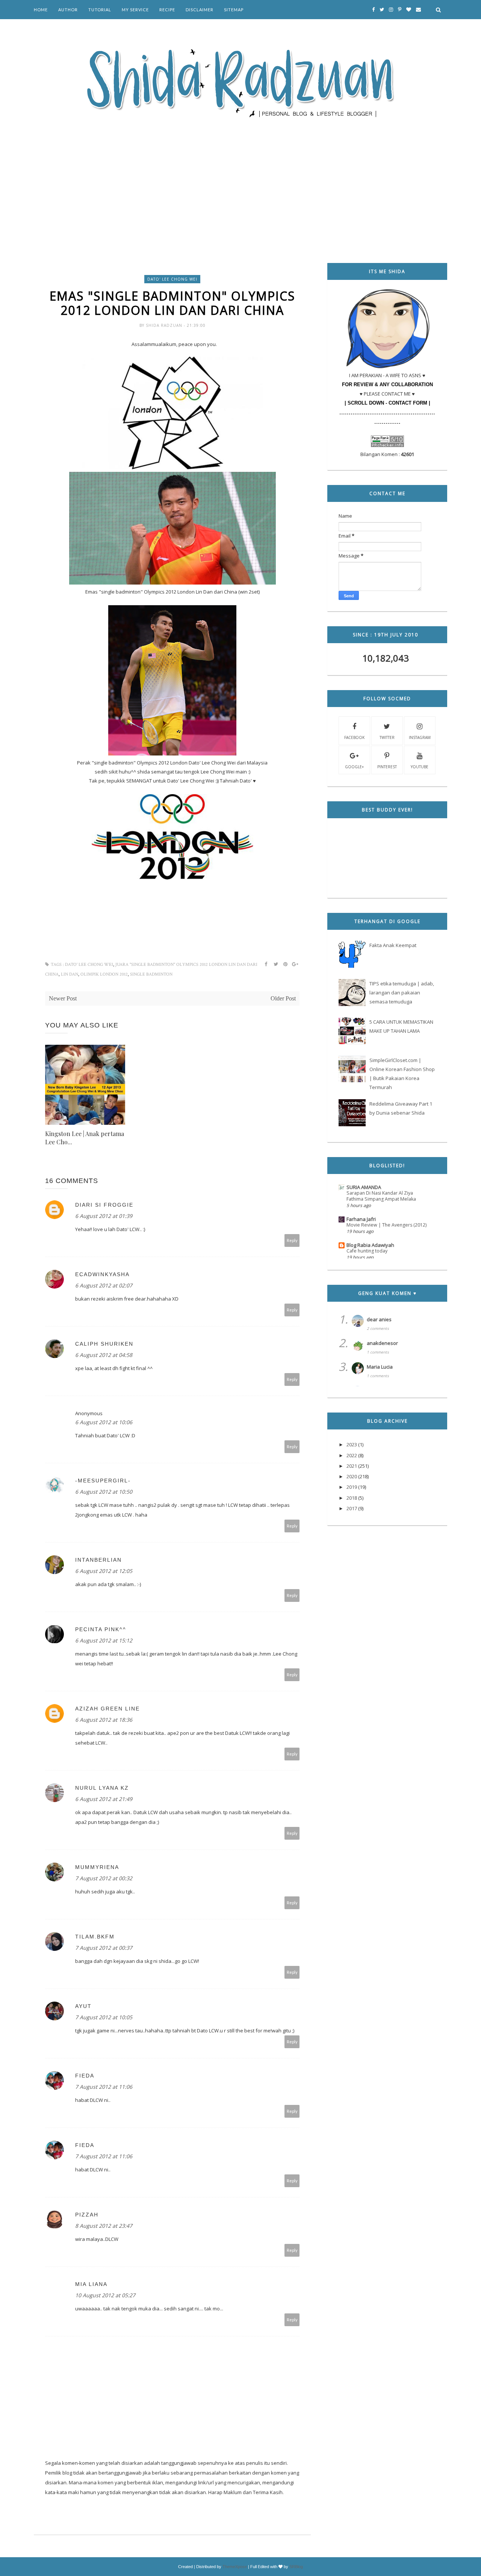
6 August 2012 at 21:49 (104, 1799)
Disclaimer (200, 10)
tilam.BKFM (95, 1937)
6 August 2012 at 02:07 (104, 1285)
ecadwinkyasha (102, 1274)
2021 (352, 1466)
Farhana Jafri (361, 1219)
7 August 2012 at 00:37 (104, 1948)
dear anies (379, 1319)
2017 (352, 1508)
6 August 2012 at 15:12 (104, 1640)
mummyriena (97, 1867)
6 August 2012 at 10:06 (104, 1422)
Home (41, 10)
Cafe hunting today (367, 1251)
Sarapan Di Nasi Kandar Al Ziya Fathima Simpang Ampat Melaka (381, 1196)
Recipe (167, 10)
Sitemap (234, 10)
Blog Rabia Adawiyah (370, 1245)
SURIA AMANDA (364, 1187)
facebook (354, 737)
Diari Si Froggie (104, 1205)
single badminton (151, 974)
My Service (135, 10)
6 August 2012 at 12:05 (104, 1571)
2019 (352, 1487)
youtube (420, 767)
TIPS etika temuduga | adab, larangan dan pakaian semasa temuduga (402, 993)
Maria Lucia (380, 1367)
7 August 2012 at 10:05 (104, 2017)
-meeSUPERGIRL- (103, 1481)
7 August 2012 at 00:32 (104, 1878)
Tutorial (100, 10)
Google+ (354, 767)
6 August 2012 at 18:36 (104, 1720)
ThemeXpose (235, 2567)
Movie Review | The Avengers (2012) (386, 1225)
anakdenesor (382, 1343)
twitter (387, 737)
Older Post (283, 998)
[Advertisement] (240, 180)
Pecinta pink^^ (101, 1629)
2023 (352, 1444)
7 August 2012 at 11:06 (104, 2087)
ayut (83, 2006)
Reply (292, 1240)
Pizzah (87, 2215)
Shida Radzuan (165, 325)
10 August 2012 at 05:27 (105, 2295)
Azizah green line (107, 1709)
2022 (352, 1455)
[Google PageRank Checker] (387, 445)
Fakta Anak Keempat (393, 945)
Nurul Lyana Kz (102, 1788)
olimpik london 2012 (104, 974)
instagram (420, 737)
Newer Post (63, 998)
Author (68, 10)
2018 (352, 1498)
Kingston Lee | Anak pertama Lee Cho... (85, 1138)
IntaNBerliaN (98, 1560)
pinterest (387, 767)
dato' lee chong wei (172, 279)
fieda (85, 2076)
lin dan (70, 974)
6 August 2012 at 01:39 (104, 1216)
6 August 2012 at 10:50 (104, 1492)
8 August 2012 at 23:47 (104, 2226)
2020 (352, 1476)
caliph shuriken (104, 1344)
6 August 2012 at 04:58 (104, 1355)
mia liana (91, 2284)
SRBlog (296, 2567)
